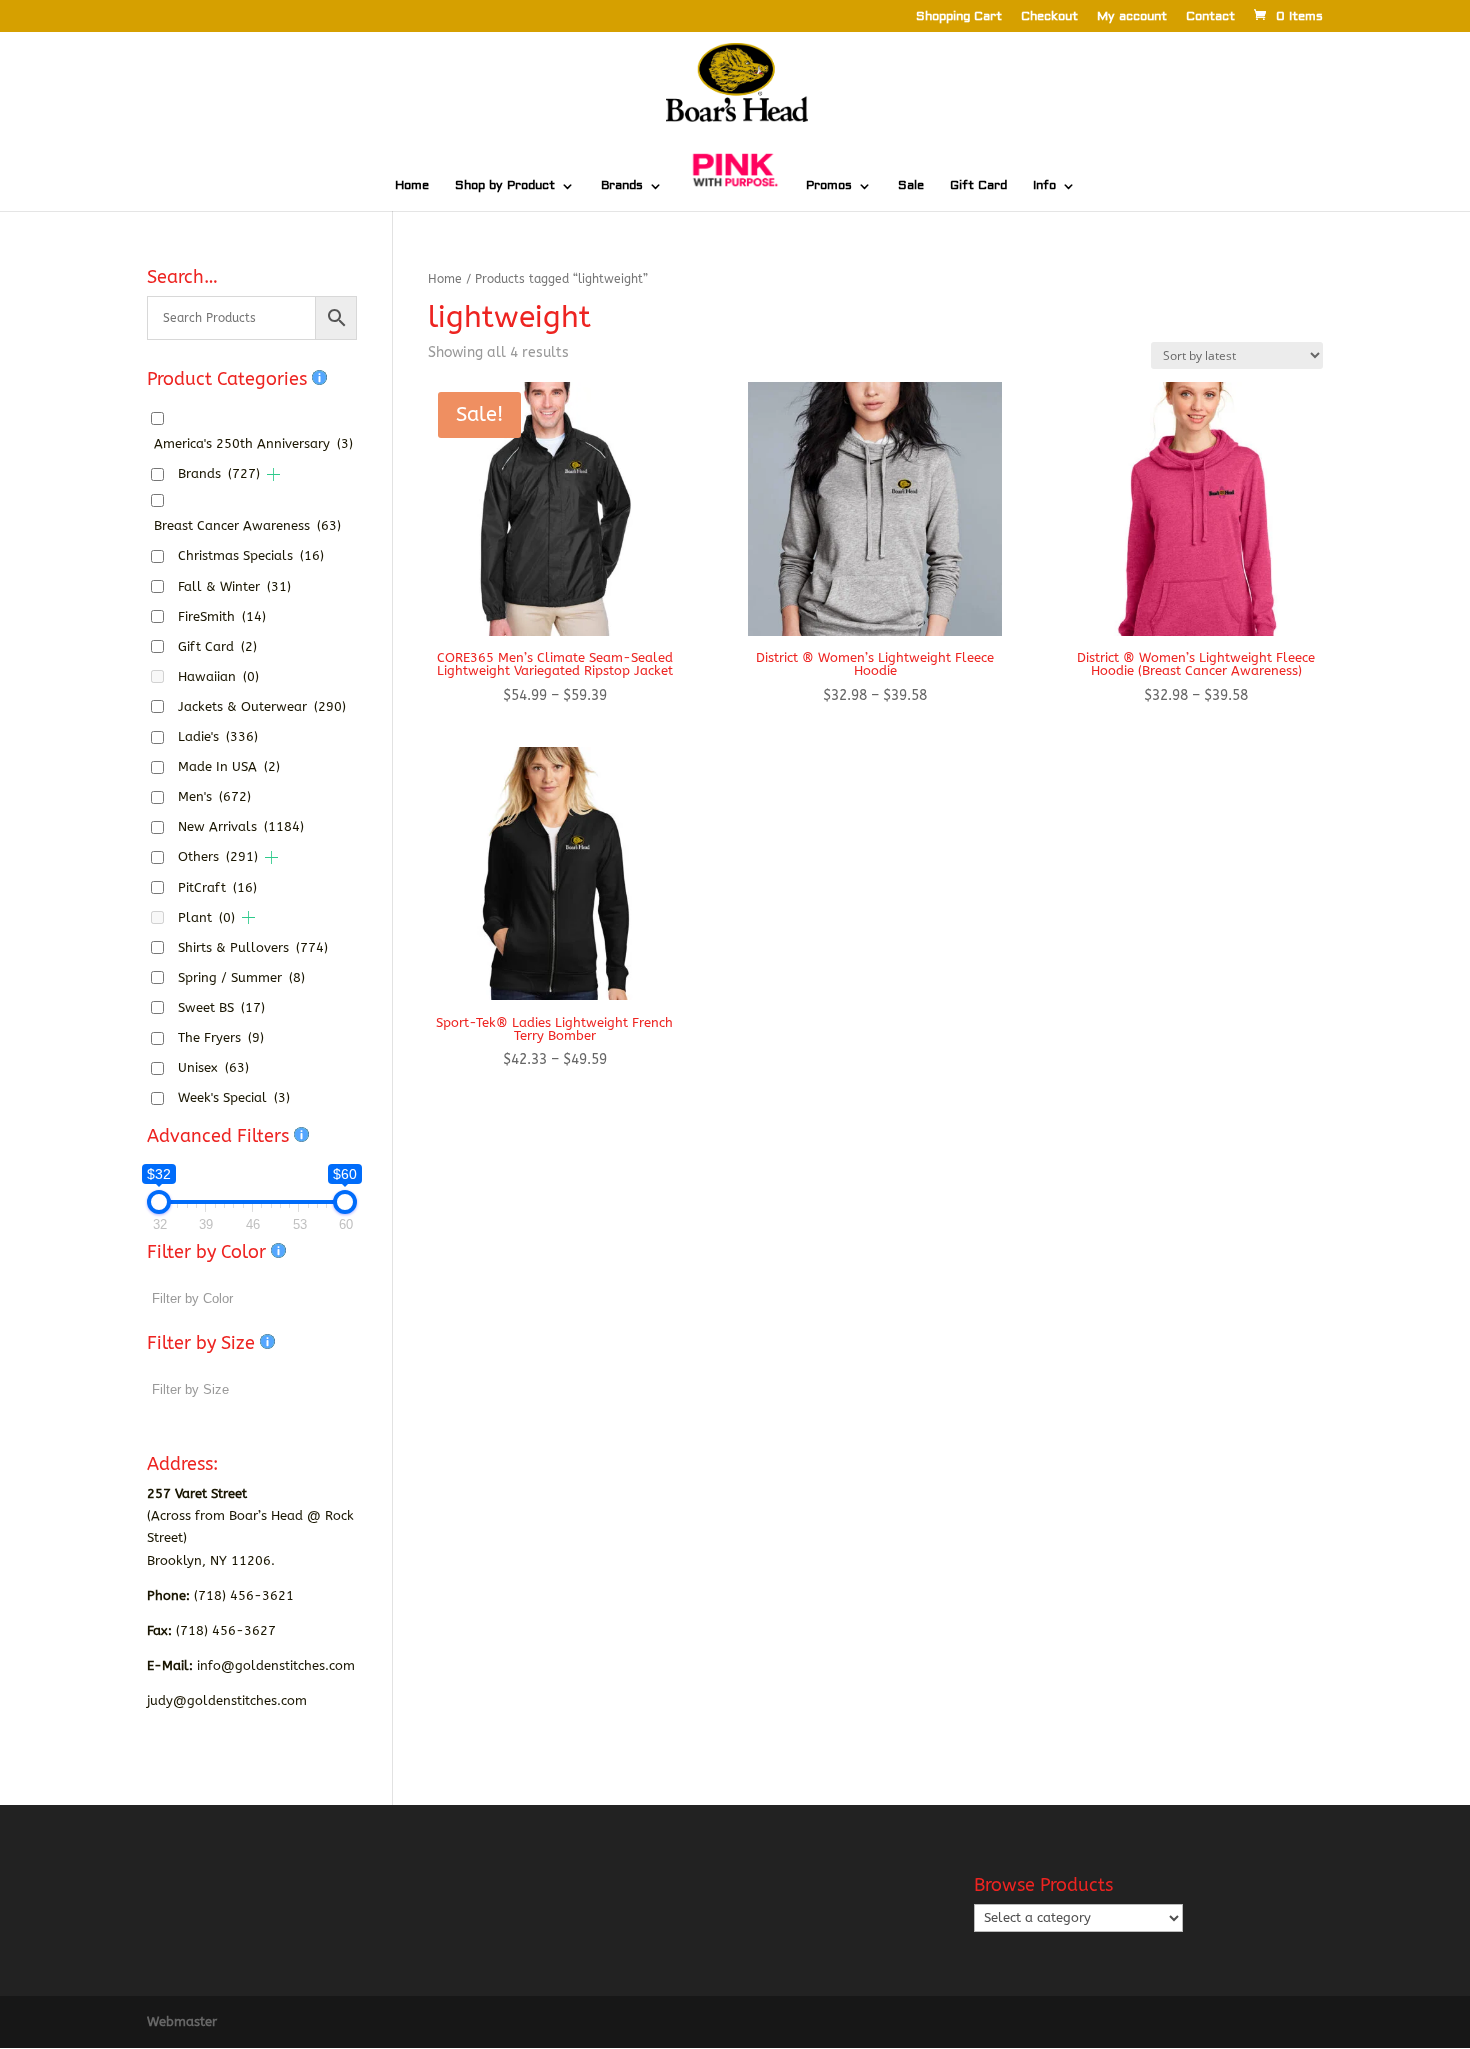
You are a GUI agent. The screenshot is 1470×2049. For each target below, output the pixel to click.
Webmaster (182, 2021)
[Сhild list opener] (273, 474)
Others (218, 856)
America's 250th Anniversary (253, 443)
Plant (206, 917)
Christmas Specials (251, 555)
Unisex (213, 1067)
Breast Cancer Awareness (247, 525)
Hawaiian (218, 676)
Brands (622, 186)
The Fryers (221, 1037)
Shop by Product (505, 186)
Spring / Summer (241, 977)
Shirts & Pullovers (253, 947)
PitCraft (217, 887)
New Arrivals (241, 826)
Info (1044, 186)
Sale (911, 186)
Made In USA (229, 766)
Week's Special (234, 1097)
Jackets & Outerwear (262, 706)
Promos (829, 186)
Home (412, 186)
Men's (214, 796)
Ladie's (218, 736)
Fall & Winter (234, 586)
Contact (1210, 17)
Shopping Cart (959, 17)
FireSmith (222, 616)
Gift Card (978, 186)
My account (1132, 17)
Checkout (1049, 17)
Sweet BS (221, 1007)
